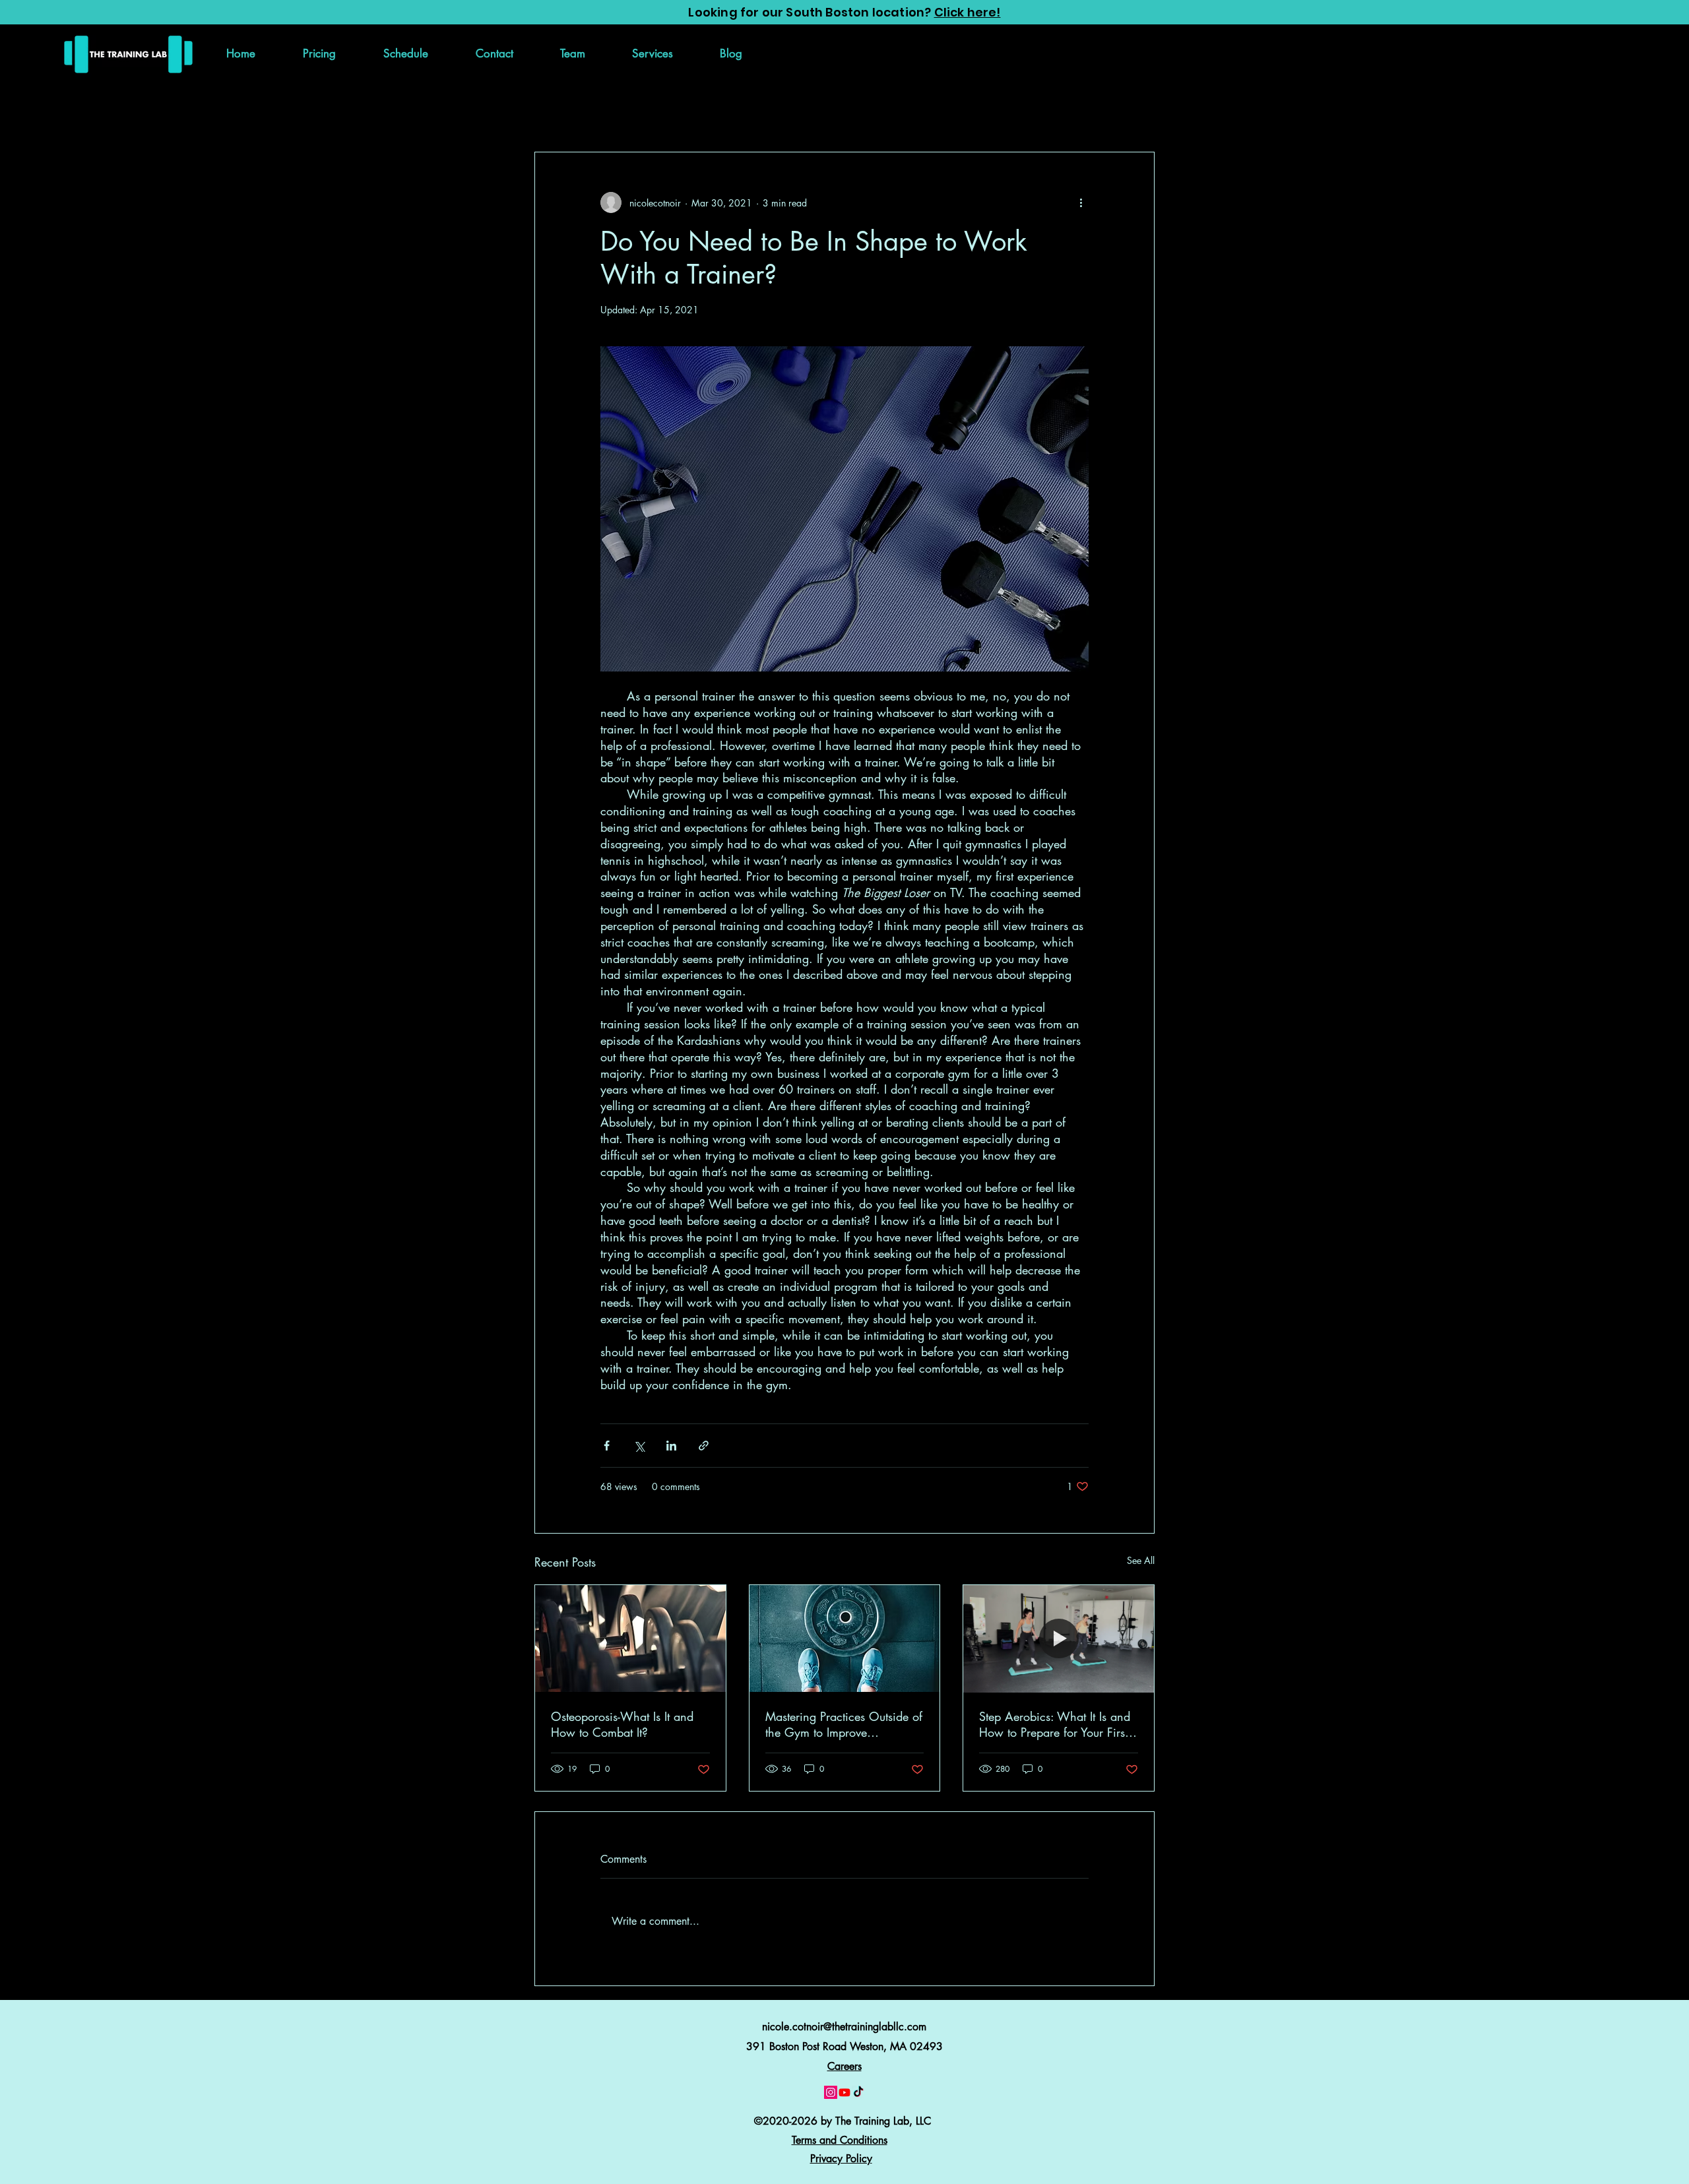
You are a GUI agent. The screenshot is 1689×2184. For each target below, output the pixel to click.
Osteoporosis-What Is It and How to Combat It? (622, 1724)
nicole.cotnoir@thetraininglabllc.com (844, 2027)
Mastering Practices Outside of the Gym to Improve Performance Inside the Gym (844, 1724)
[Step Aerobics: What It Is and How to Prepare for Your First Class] (1059, 1638)
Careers (844, 2066)
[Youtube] (844, 2092)
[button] (652, 53)
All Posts (555, 112)
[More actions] (1081, 203)
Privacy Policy (841, 2159)
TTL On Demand (644, 112)
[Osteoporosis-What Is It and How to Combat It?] (630, 1638)
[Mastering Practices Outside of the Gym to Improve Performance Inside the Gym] (845, 1638)
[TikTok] (858, 2092)
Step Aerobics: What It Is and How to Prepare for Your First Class (1055, 1724)
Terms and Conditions (840, 2140)
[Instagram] (831, 2092)
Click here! (968, 12)
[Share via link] (704, 1446)
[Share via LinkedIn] (671, 1446)
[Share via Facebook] (607, 1446)
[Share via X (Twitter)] (639, 1446)
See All (1141, 1560)
